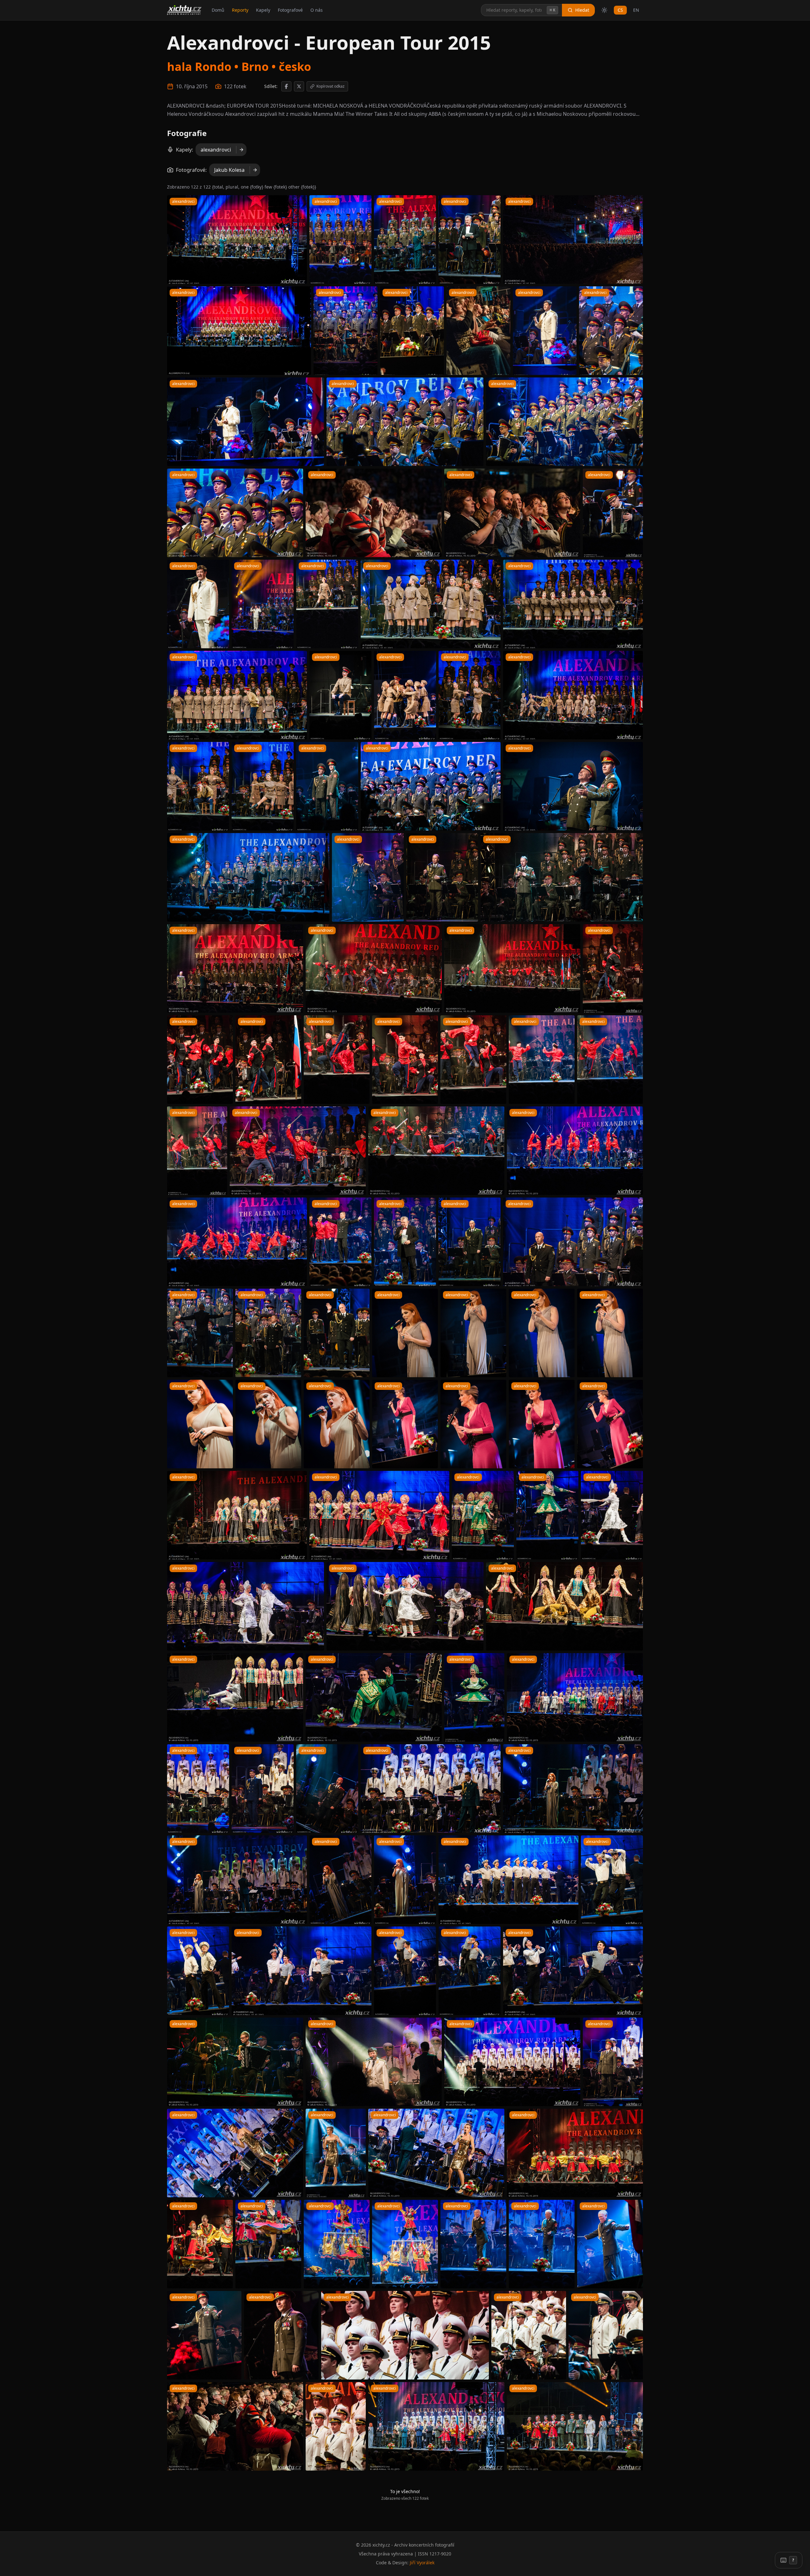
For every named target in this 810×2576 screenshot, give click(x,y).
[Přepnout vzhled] (604, 10)
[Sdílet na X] (299, 86)
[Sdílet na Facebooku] (286, 86)
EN (636, 10)
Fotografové (290, 10)
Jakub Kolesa (229, 170)
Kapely (263, 10)
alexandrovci (216, 150)
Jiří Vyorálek (422, 2563)
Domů (218, 10)
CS (620, 10)
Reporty (240, 10)
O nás (317, 10)
